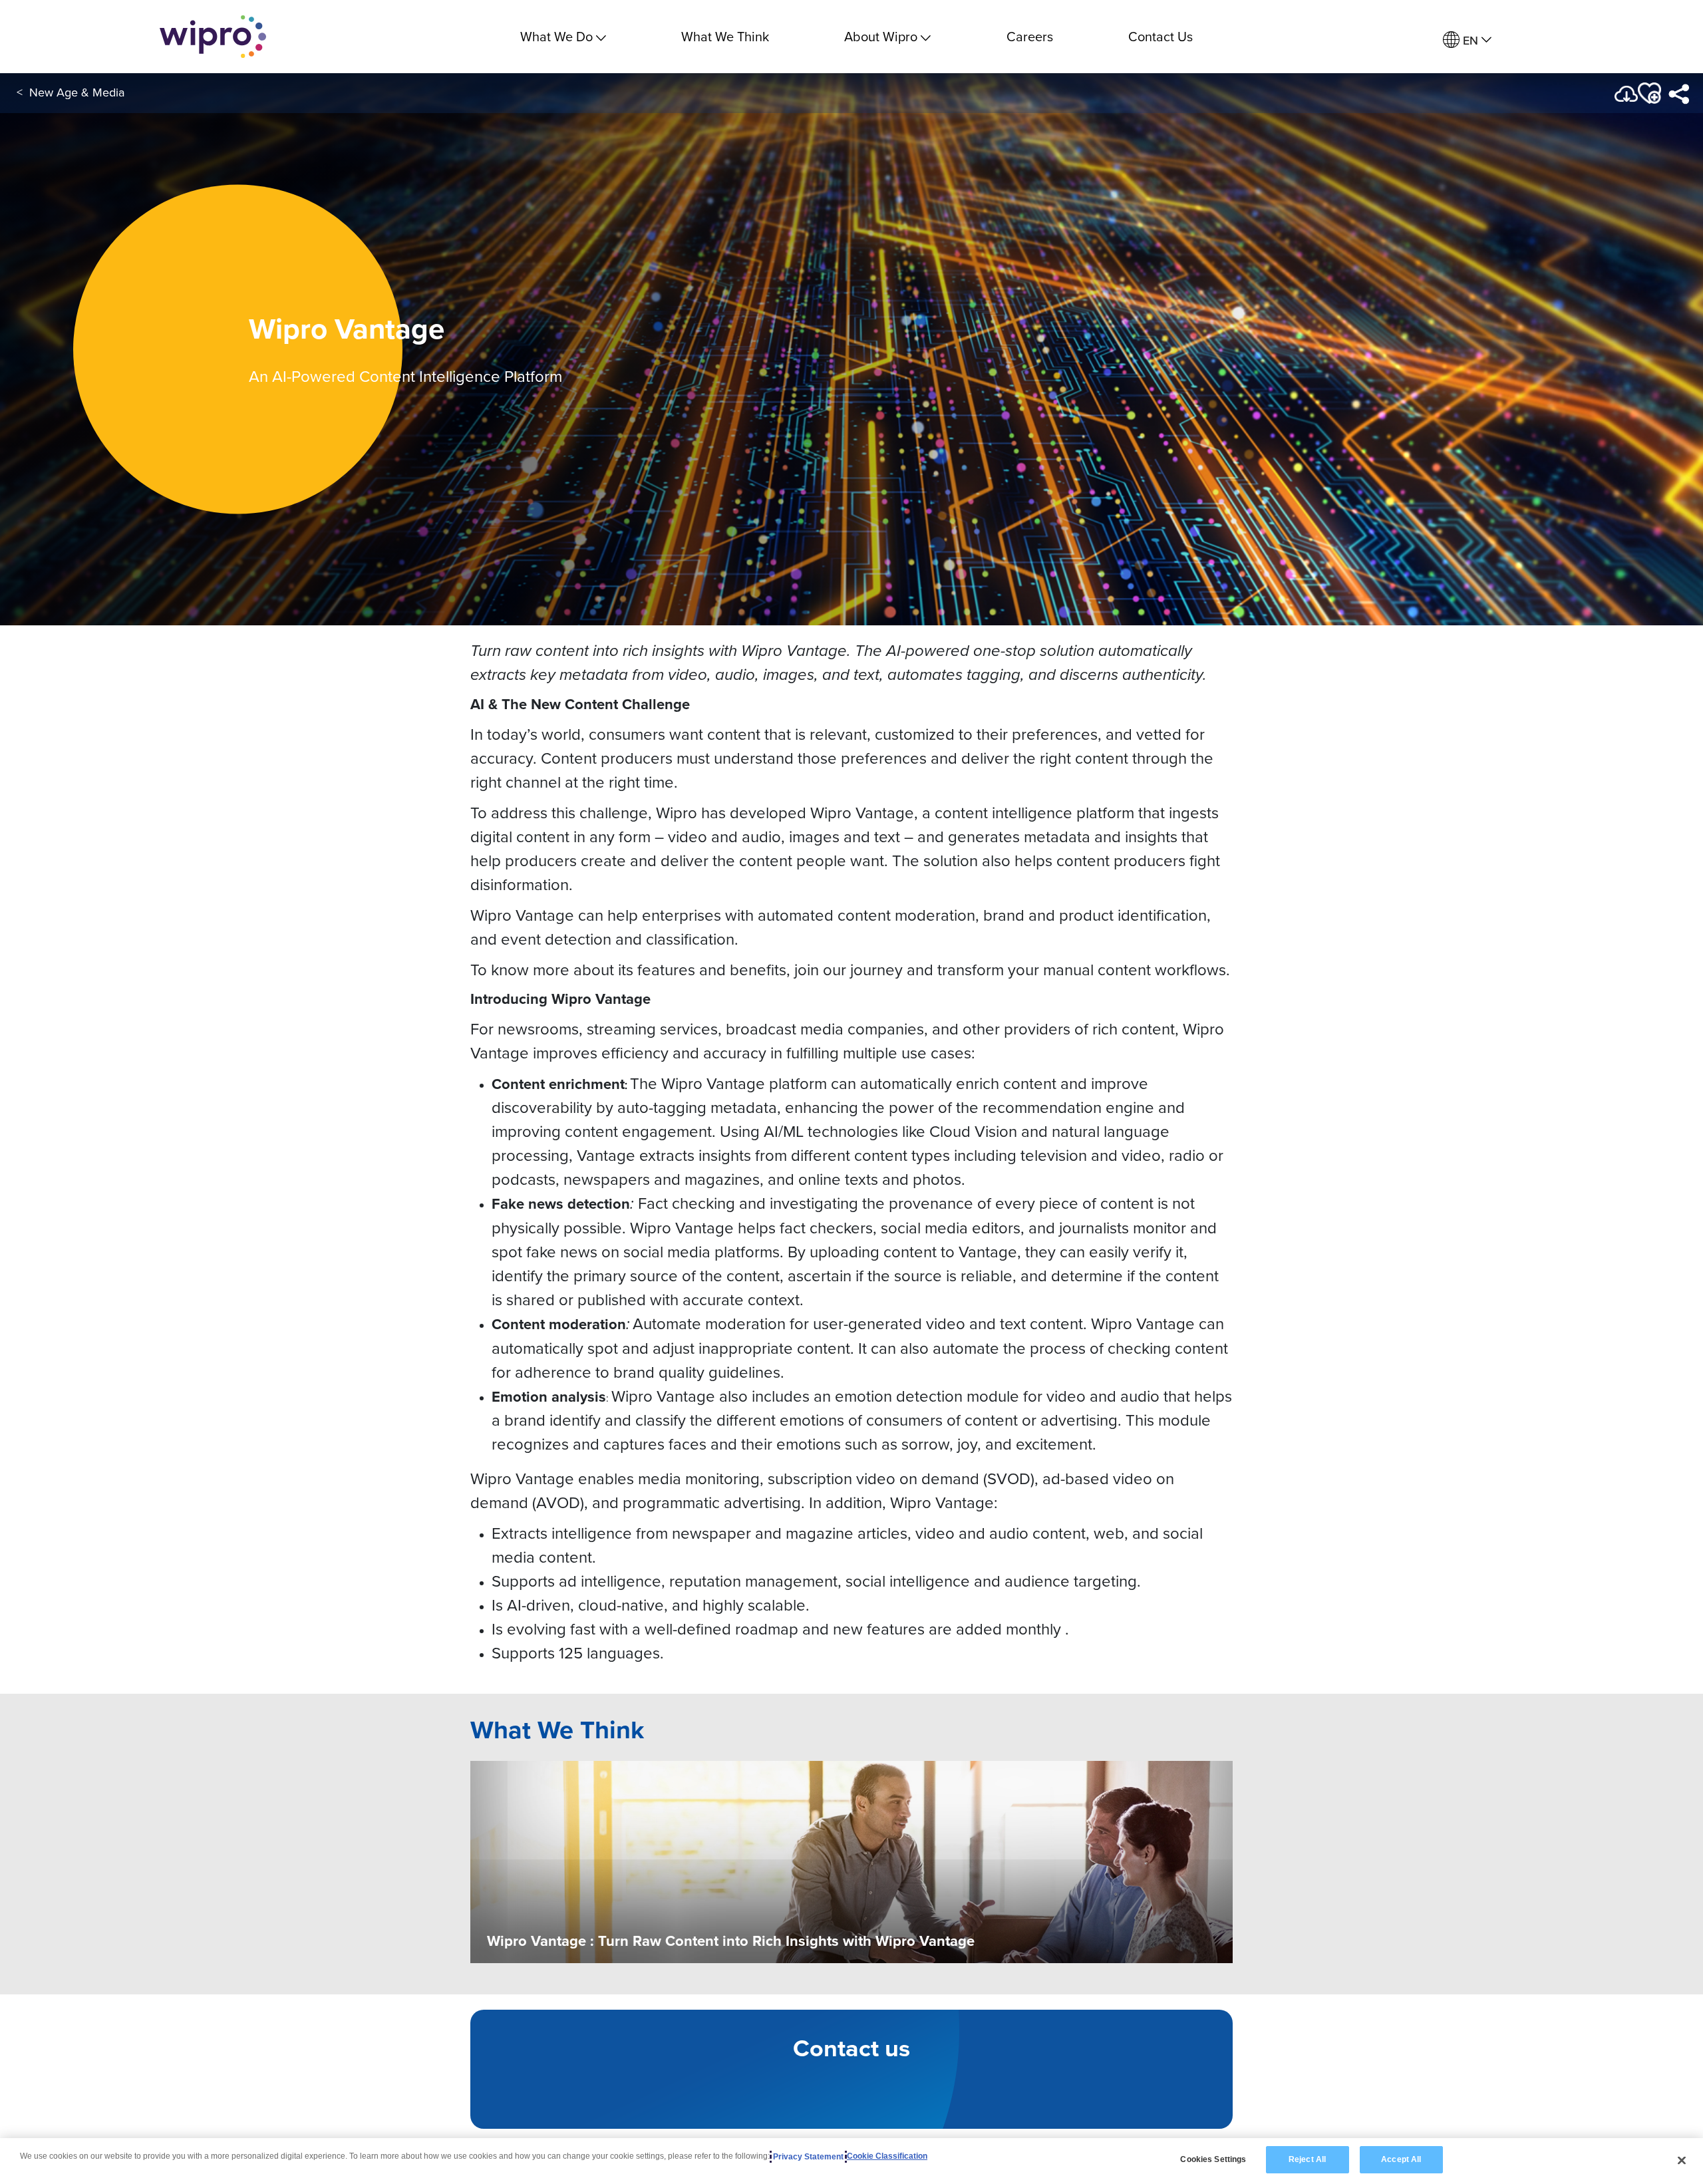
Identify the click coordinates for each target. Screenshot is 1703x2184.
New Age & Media (77, 92)
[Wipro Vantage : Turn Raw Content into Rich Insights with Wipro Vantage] (851, 1861)
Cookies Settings (1213, 2159)
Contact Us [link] (1161, 36)
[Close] (1682, 2160)
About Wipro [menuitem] (881, 36)
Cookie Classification (887, 2157)
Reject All (1307, 2159)
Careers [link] (1030, 36)
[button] (1648, 93)
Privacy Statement (808, 2157)
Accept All (1401, 2159)
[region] (851, 2161)
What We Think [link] (725, 36)
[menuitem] (1467, 40)
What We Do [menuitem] (556, 36)
